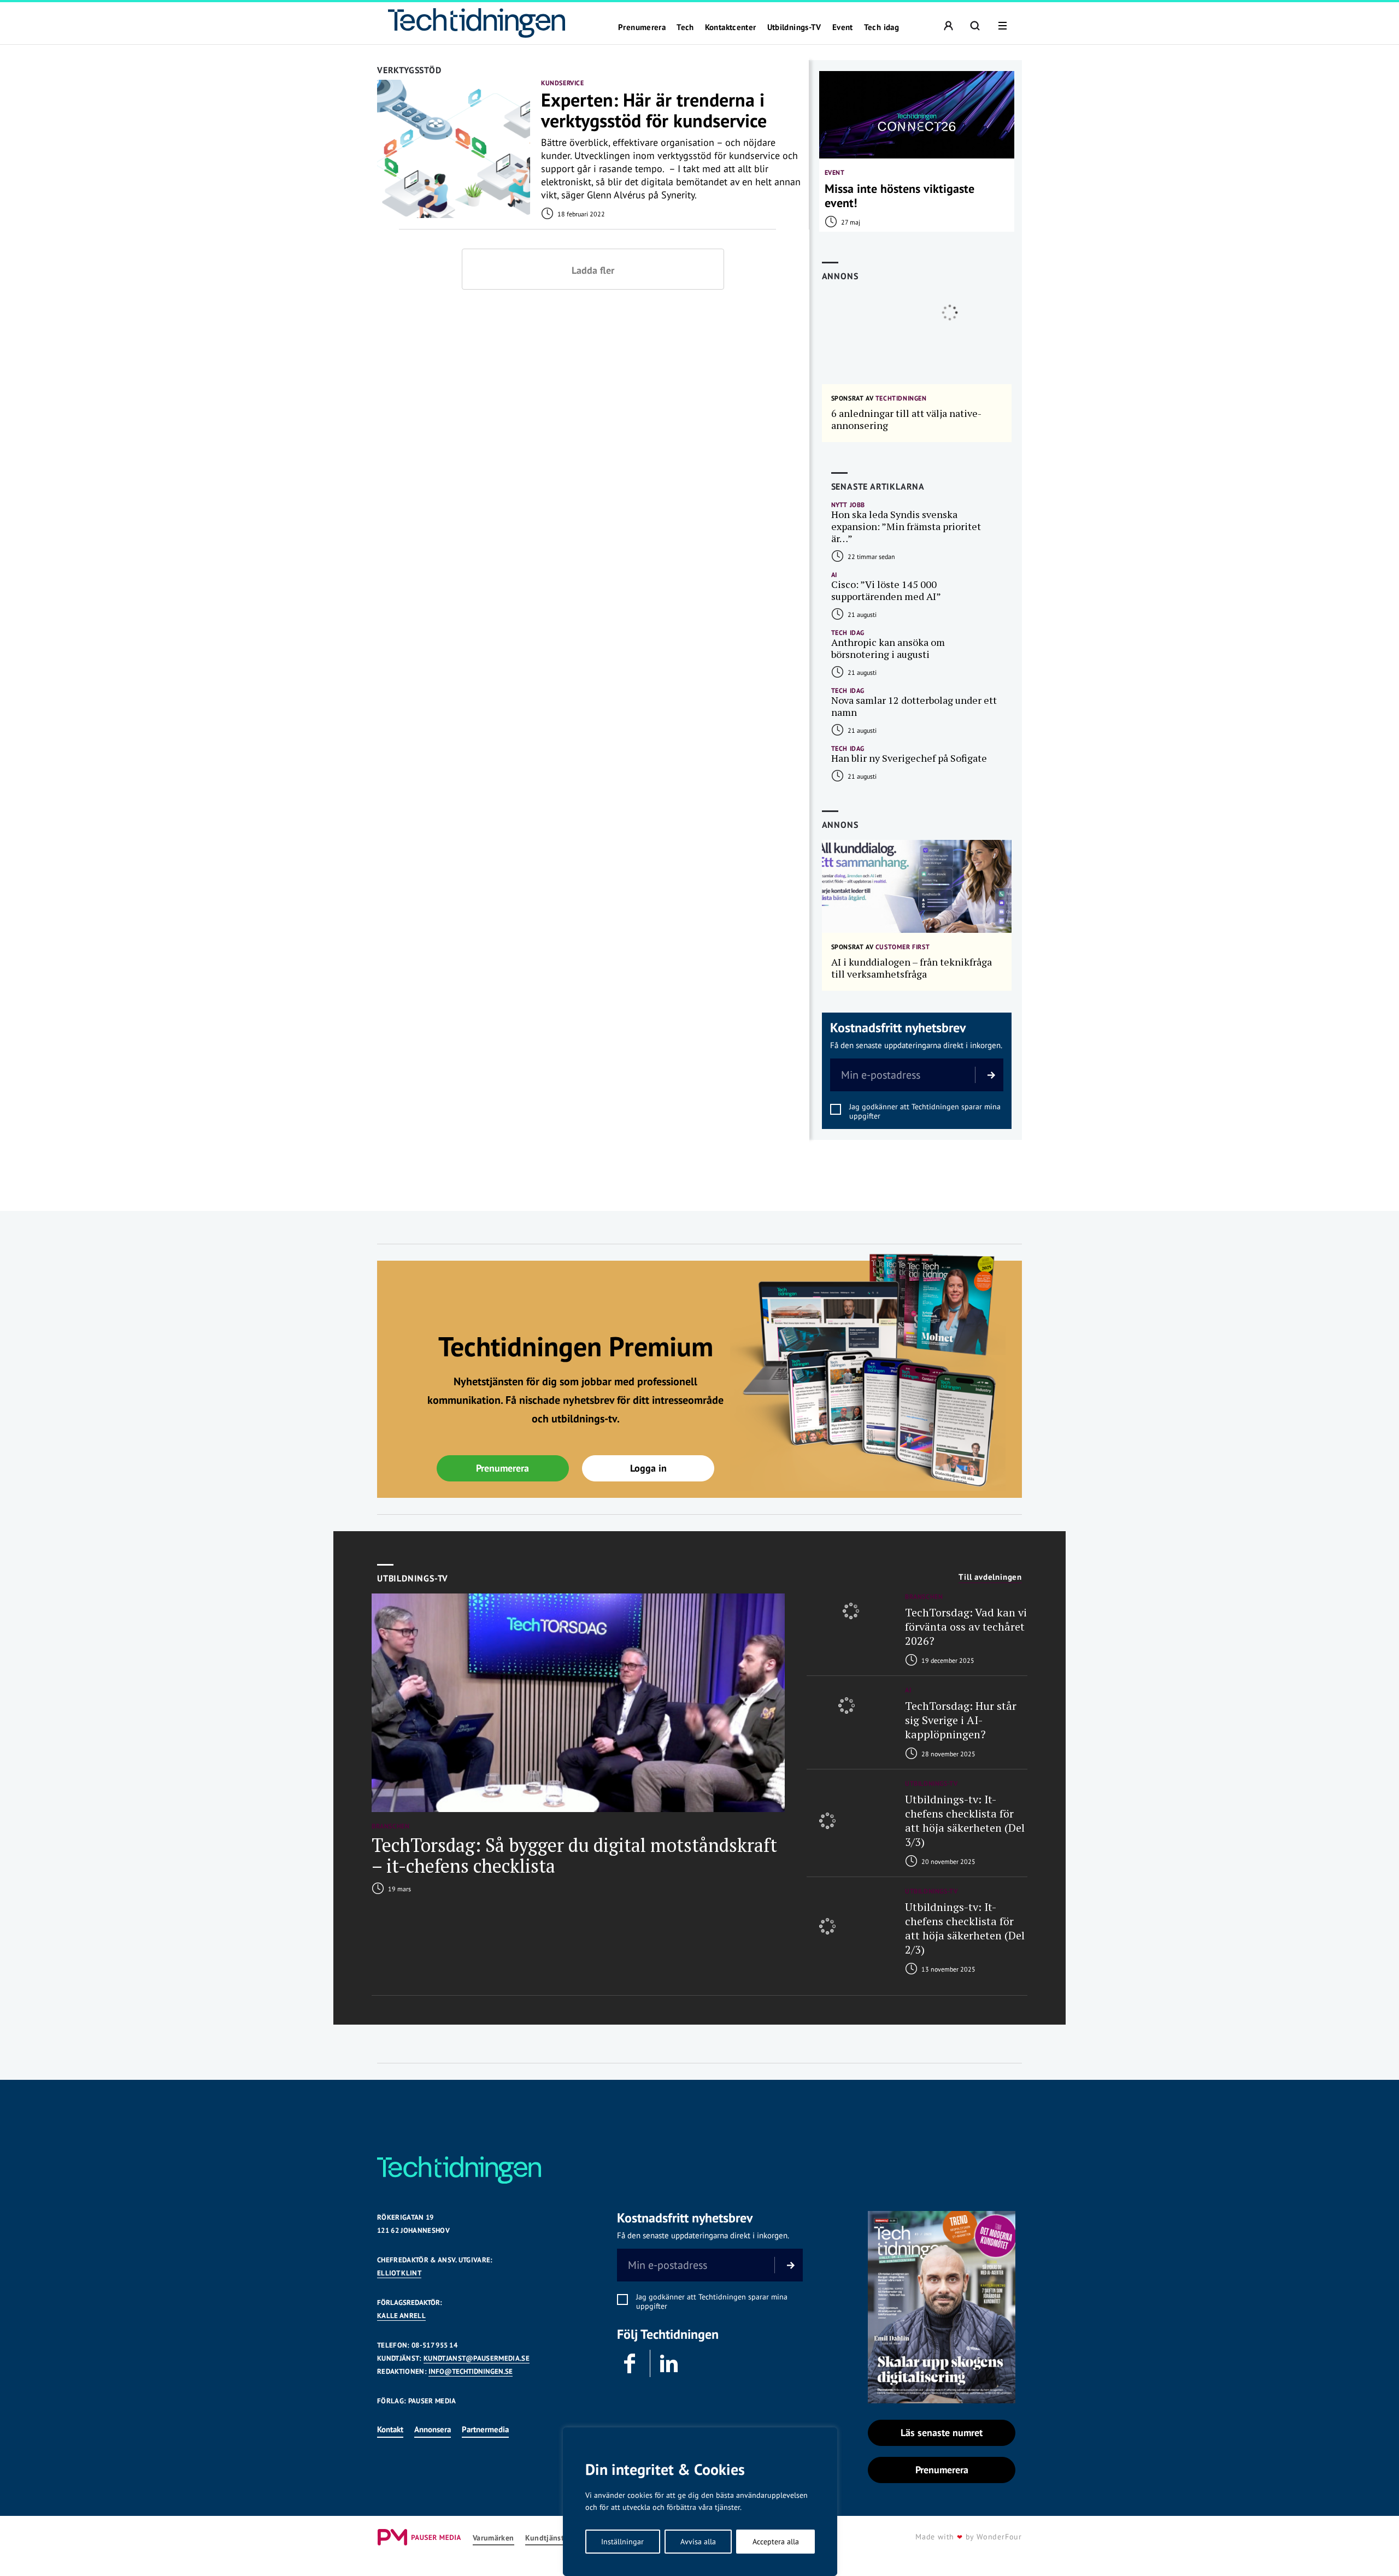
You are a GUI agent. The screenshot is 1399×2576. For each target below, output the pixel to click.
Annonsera (433, 2429)
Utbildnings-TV (794, 27)
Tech (685, 27)
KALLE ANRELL (401, 2316)
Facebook (631, 2363)
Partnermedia (485, 2429)
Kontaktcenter (731, 27)
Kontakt (390, 2429)
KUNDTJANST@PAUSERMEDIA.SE (477, 2358)
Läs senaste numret (942, 2433)
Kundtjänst (545, 2538)
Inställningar (622, 2542)
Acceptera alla (776, 2542)
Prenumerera (642, 27)
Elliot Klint (399, 2273)
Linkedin (669, 2363)
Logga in (648, 1468)
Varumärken (493, 2538)
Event (843, 27)
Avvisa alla (698, 2542)
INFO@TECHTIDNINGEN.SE (471, 2371)
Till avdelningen (990, 1577)
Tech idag (881, 27)
